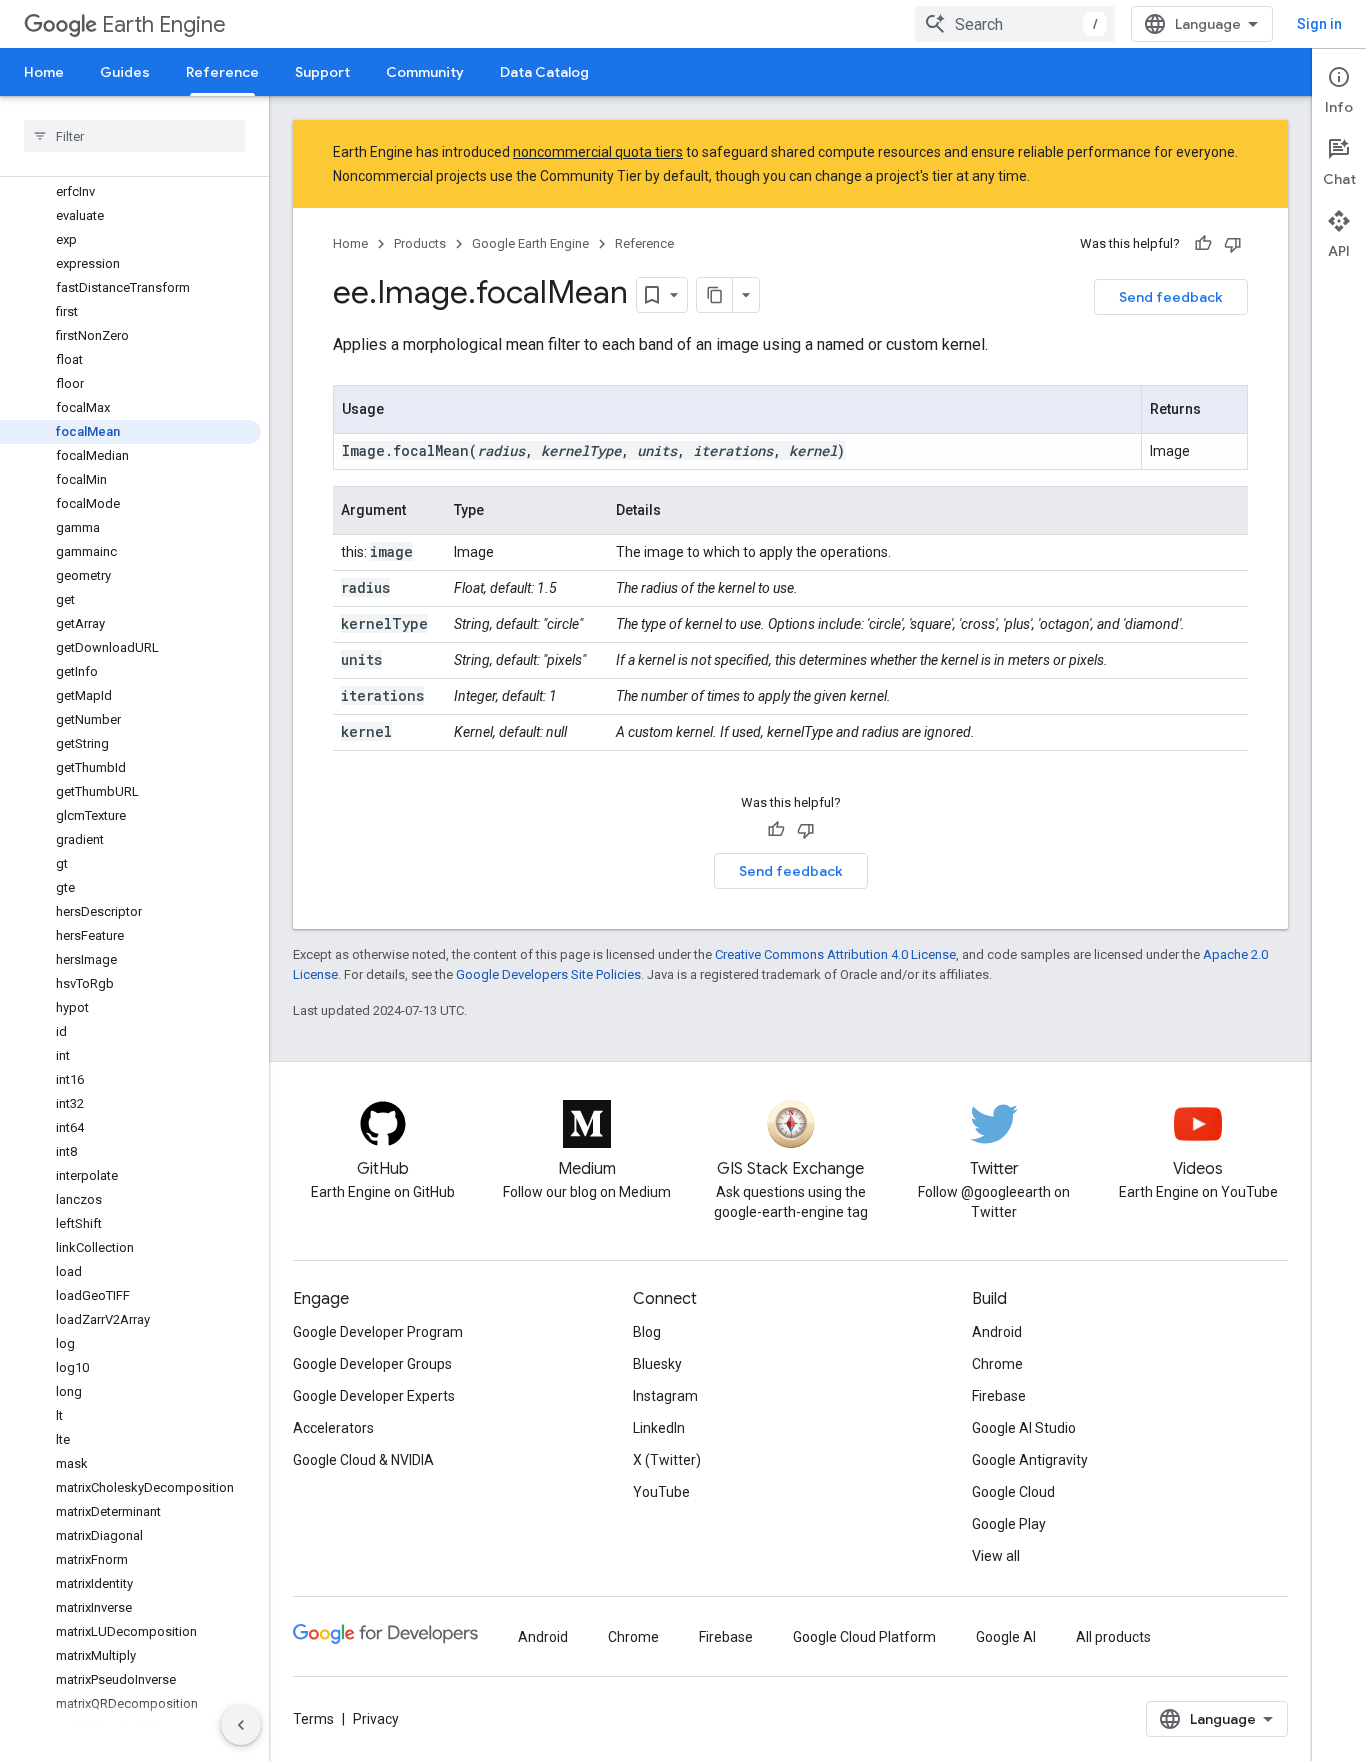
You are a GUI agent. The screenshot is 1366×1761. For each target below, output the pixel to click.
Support (322, 72)
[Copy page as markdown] (715, 295)
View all (996, 1556)
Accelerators (333, 1428)
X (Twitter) (667, 1460)
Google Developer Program (378, 1332)
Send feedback (1171, 297)
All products (1113, 1637)
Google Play (1009, 1524)
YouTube (661, 1492)
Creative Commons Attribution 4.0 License (835, 954)
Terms (313, 1719)
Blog (647, 1332)
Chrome (997, 1364)
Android (997, 1332)
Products (420, 243)
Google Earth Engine (530, 243)
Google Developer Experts (374, 1396)
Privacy (376, 1719)
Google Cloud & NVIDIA (363, 1460)
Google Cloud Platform (864, 1637)
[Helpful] (1203, 244)
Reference (222, 72)
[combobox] (1015, 24)
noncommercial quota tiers (598, 152)
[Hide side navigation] (241, 1725)
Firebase (999, 1396)
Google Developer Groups (372, 1364)
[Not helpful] (1233, 244)
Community (425, 72)
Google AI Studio (1024, 1428)
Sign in (1319, 24)
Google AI (1006, 1637)
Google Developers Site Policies (548, 974)
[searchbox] (134, 136)
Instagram (665, 1396)
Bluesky (657, 1364)
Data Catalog (544, 72)
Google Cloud (1013, 1492)
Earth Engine (164, 24)
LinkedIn (659, 1428)
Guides (125, 72)
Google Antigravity (1030, 1460)
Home (44, 72)
